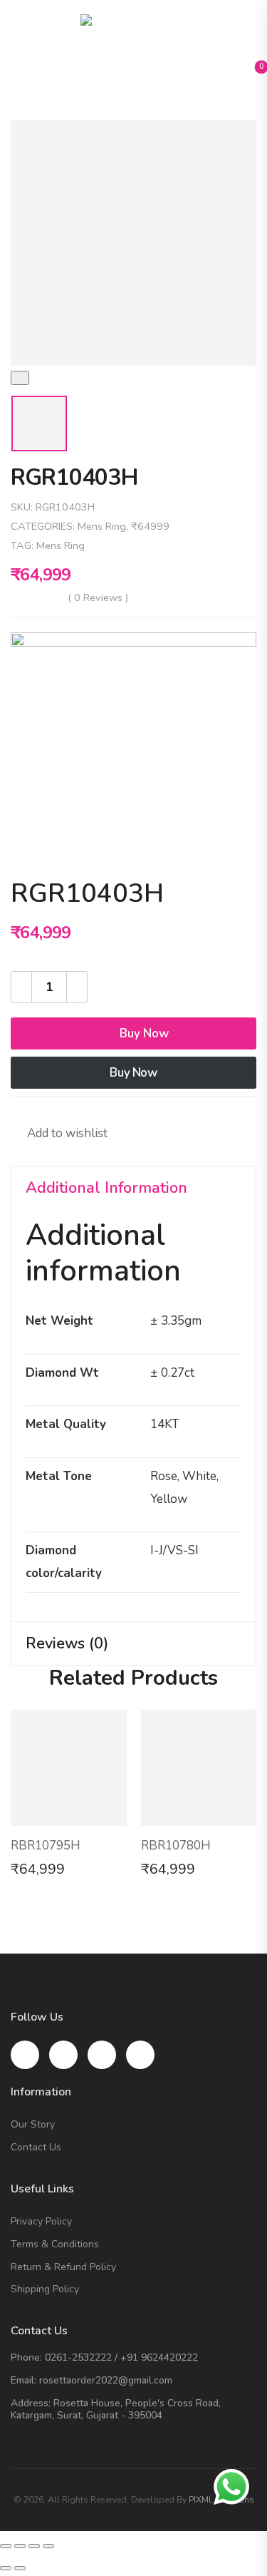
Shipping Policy (45, 2290)
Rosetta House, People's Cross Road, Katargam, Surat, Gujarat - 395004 (116, 2409)
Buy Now (144, 1033)
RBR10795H (46, 1846)
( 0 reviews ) (98, 597)
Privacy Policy (41, 2222)
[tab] (133, 1189)
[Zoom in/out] (48, 2546)
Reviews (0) (67, 1643)
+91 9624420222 (159, 2357)
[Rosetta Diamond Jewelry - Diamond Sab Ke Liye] (134, 36)
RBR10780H (176, 1846)
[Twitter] (53, 1111)
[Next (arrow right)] (20, 2568)
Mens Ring (102, 526)
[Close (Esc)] (6, 2546)
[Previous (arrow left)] (6, 2568)
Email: (23, 2380)
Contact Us (36, 2148)
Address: (31, 2403)
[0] (250, 71)
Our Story (33, 2125)
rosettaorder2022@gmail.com (106, 2380)
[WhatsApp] (110, 1111)
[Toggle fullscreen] (34, 2546)
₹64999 (150, 526)
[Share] (20, 2546)
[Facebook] (25, 1111)
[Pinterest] (82, 1111)
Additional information (106, 1188)
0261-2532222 (78, 2357)
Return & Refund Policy (63, 2268)
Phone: (26, 2357)
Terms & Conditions (55, 2245)
